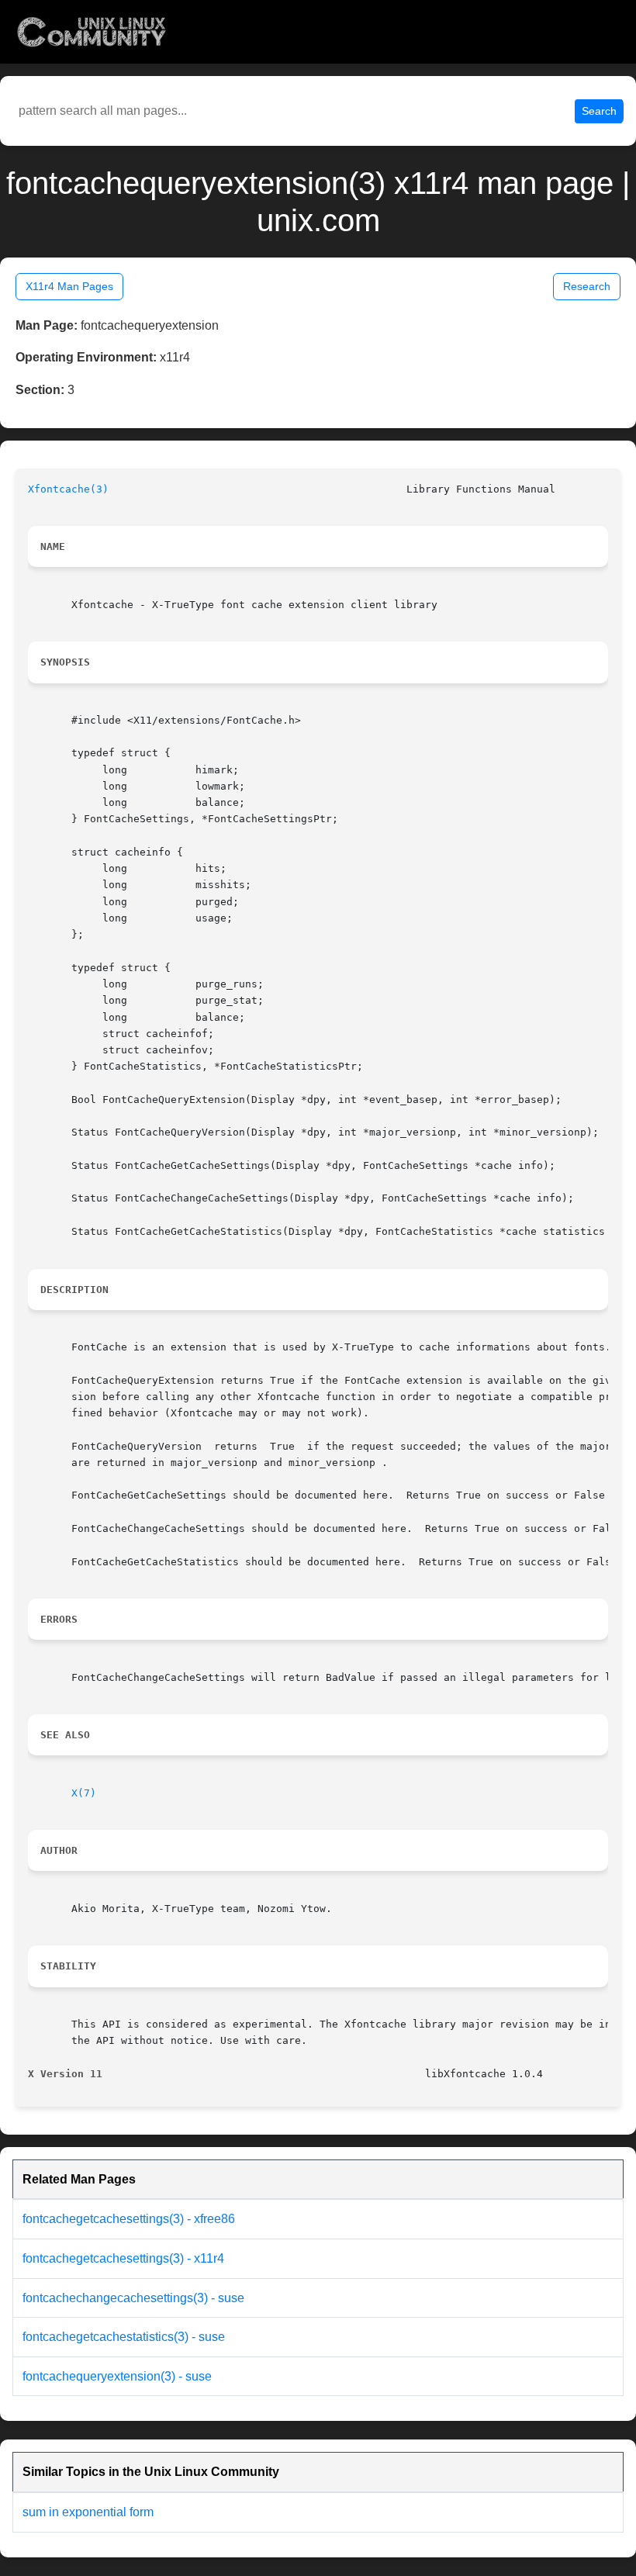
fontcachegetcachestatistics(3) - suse (124, 2337)
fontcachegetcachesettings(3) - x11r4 (123, 2258)
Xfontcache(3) (68, 489)
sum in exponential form (88, 2512)
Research (587, 286)
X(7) (84, 1793)
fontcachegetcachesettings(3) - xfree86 (129, 2219)
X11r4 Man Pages (69, 286)
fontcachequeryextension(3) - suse (117, 2376)
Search (599, 111)
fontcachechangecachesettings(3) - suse (133, 2298)
